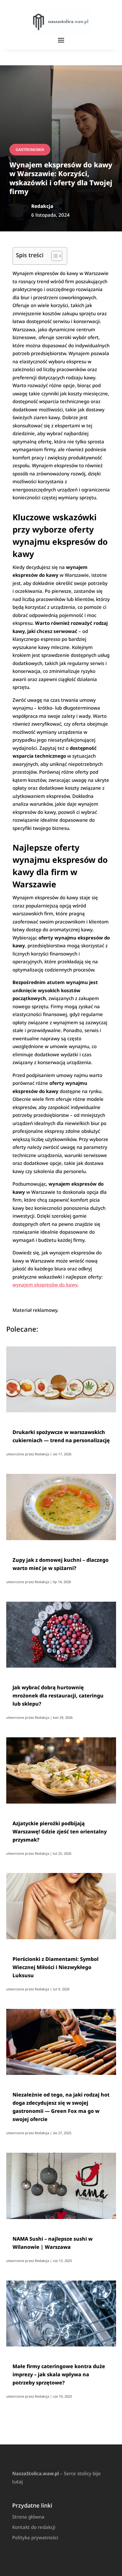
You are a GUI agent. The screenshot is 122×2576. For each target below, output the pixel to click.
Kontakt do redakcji (34, 2527)
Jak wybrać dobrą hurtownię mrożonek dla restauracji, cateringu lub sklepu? (58, 1696)
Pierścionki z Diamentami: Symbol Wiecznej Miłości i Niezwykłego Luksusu (56, 1967)
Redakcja (42, 1454)
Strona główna (28, 2517)
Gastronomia (30, 150)
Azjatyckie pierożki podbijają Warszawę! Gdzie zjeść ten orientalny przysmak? (60, 1832)
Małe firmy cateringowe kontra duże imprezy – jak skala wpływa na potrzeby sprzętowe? (59, 2374)
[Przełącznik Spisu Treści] (54, 256)
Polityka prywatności (35, 2537)
